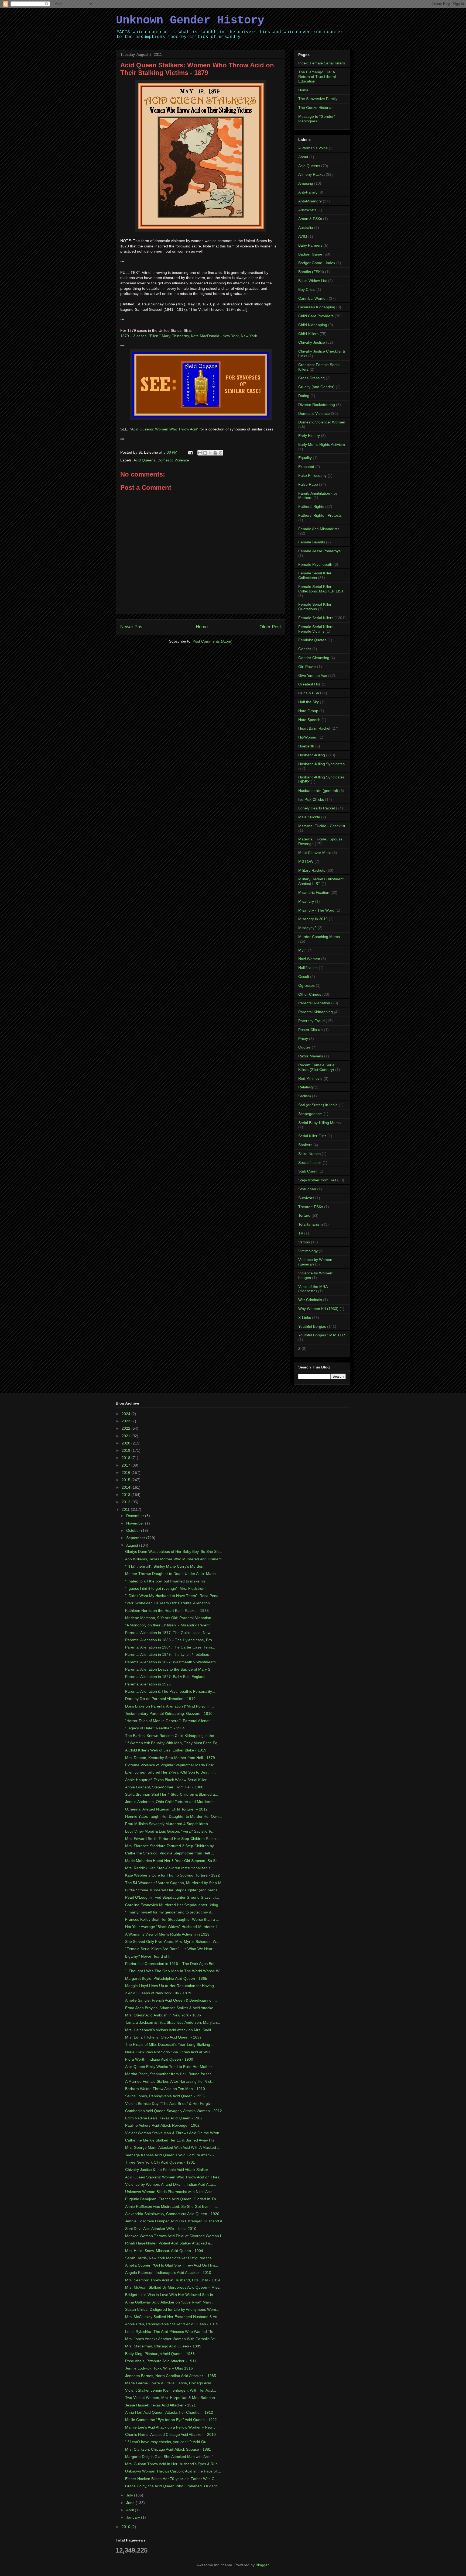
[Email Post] (190, 452)
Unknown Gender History (190, 20)
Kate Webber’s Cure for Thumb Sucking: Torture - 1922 (172, 1875)
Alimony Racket (311, 174)
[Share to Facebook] (215, 453)
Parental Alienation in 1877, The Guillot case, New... (169, 1633)
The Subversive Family (318, 99)
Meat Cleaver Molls (315, 853)
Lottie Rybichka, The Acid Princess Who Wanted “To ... (171, 2332)
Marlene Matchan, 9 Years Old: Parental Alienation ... (170, 1618)
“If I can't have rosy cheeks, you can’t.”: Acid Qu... (167, 2442)
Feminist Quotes (312, 640)
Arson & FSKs (310, 219)
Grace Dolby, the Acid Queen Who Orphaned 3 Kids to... (173, 2486)
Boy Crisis (307, 289)
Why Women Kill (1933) (318, 1309)
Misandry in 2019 (313, 919)
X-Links (305, 1318)
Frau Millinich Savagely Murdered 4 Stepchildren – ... (170, 1824)
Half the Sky (309, 702)
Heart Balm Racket (314, 728)
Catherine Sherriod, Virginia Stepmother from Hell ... (170, 1853)
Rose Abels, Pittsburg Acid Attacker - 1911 (161, 2361)
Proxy (303, 1039)
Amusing (306, 183)
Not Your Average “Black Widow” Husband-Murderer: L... (173, 1927)
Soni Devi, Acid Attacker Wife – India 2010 (161, 2229)
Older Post (270, 627)
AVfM (303, 236)
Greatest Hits (309, 684)
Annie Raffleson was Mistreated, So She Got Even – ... (172, 2206)
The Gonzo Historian (316, 108)
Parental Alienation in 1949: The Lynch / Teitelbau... (169, 1654)
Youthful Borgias (312, 1326)
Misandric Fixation (314, 892)
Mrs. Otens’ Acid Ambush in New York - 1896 (163, 2015)
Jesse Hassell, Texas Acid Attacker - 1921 (160, 2405)
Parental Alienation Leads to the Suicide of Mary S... (169, 1669)
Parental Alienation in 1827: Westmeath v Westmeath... (172, 1662)
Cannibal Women (313, 298)
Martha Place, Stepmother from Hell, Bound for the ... (171, 2074)
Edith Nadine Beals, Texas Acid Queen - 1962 (164, 2118)
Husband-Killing (312, 755)
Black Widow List (313, 281)
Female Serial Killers (316, 618)
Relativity (306, 1087)
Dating (304, 396)
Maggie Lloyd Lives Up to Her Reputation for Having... (171, 1986)
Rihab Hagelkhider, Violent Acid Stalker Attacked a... (169, 2243)
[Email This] (200, 453)
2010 (126, 2527)
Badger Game (310, 254)
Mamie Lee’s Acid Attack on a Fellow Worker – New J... (172, 2427)
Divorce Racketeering (317, 405)
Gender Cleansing (314, 658)
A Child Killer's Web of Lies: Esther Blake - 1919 (166, 1750)
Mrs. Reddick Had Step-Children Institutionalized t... (169, 1868)
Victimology (308, 1251)
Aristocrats (307, 210)
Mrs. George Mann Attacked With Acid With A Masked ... (173, 2147)
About (303, 157)
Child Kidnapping (313, 325)
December (136, 1516)
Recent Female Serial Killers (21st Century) (317, 1067)
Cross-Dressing (311, 378)
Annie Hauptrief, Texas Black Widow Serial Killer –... (169, 1780)
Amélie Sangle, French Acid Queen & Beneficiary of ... (171, 2000)
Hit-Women (308, 737)
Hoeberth (306, 746)
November (136, 1523)
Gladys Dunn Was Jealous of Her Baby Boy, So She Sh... (174, 1551)
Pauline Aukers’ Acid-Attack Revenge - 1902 (162, 2125)
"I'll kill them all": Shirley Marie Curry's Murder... (165, 1566)
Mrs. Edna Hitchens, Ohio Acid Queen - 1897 (163, 2037)
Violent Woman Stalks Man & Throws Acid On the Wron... (174, 2133)
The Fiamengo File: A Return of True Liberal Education (317, 77)
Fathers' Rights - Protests (320, 515)
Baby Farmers (310, 245)
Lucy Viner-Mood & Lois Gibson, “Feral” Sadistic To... (170, 1831)
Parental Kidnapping (316, 1012)
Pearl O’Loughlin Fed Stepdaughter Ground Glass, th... (172, 1897)
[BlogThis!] (205, 453)
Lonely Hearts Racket (317, 808)
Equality (305, 458)
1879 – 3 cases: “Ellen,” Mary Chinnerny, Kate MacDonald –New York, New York (189, 336)
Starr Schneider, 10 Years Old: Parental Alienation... (169, 1603)
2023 (126, 1421)
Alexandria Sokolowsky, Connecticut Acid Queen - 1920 (172, 2214)
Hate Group (308, 711)
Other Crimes (310, 994)
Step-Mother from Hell (317, 1180)
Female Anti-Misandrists (319, 529)
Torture (304, 1215)
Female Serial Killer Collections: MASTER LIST (321, 589)
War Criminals (310, 1300)
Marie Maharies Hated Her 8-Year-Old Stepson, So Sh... (173, 1861)
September (136, 1538)
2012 (126, 1502)
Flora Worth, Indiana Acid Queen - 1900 (159, 2059)
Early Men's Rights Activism (322, 444)
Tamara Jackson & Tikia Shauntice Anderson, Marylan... (173, 2022)
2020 (126, 1443)
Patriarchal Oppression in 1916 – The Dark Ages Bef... (171, 1964)
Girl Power (307, 667)
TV (301, 1233)
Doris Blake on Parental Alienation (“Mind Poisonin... (169, 1706)
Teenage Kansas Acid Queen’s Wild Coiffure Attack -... (171, 2155)
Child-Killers (308, 334)
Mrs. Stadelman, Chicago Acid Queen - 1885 (163, 2346)
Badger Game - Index (317, 263)
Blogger (262, 2565)
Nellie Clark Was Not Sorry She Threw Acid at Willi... (169, 2052)
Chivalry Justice (312, 342)
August (133, 1545)
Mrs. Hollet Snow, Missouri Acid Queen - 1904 (164, 2251)
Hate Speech (309, 720)
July (130, 2495)
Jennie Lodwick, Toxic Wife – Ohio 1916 (159, 2368)
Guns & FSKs (310, 693)
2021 (126, 1436)
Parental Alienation (314, 1003)
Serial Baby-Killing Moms (319, 1123)
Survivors (306, 1198)
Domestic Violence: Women (322, 422)
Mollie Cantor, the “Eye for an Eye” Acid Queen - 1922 (171, 2420)
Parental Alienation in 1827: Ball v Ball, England (165, 1677)
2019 (126, 1450)
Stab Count (308, 1171)
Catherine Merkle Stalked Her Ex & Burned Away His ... (172, 2140)
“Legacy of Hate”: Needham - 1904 (155, 1728)
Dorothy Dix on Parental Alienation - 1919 (160, 1699)
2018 (126, 1458)
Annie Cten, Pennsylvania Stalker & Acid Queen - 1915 (172, 2324)
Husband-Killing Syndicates (321, 764)
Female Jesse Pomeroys (319, 551)
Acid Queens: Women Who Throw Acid (164, 429)
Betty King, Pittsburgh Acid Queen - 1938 (160, 2354)
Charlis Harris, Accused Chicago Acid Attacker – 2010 (170, 2434)
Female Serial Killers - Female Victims (317, 629)
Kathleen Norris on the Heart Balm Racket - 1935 (167, 1611)
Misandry (306, 901)
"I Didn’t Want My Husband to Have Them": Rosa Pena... (173, 1596)
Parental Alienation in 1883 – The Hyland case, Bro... (170, 1640)
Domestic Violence (173, 460)
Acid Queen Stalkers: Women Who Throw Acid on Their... (174, 2177)
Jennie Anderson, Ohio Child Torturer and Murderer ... (171, 1802)
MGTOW (306, 861)
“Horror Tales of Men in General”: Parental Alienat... (169, 1721)
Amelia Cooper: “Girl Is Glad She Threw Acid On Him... (172, 2265)
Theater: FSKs (311, 1207)
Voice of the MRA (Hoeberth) (313, 1289)
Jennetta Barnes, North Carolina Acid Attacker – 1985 (171, 2376)
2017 (126, 1465)
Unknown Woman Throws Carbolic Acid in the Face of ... (173, 2471)
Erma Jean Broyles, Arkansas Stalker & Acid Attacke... (171, 2008)
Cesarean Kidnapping (317, 307)
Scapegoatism (310, 1114)
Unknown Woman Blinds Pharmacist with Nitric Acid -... (172, 2192)
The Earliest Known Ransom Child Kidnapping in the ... (172, 1736)
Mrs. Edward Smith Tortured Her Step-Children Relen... (172, 1839)
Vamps (304, 1242)
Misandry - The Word (316, 910)
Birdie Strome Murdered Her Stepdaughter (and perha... (173, 1890)
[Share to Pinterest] (221, 453)
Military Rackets (312, 870)
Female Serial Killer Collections (315, 575)
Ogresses (306, 985)
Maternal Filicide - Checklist (322, 826)
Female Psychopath (315, 564)
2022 (126, 1428)
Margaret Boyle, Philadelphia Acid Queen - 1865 (166, 1978)
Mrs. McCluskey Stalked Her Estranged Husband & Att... (173, 2317)
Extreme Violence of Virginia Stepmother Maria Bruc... (171, 1765)
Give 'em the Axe (313, 675)
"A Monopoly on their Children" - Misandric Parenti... (169, 1625)
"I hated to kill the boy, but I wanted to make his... (167, 1581)
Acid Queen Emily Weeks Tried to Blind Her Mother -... (171, 2067)
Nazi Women (309, 959)
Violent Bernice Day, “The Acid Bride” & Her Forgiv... (169, 2103)
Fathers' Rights (311, 506)
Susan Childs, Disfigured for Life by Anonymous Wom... (172, 2309)
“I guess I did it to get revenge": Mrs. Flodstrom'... (167, 1588)
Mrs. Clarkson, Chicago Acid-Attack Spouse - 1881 (168, 2449)
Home (202, 627)
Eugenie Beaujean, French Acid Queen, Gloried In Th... (172, 2199)
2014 (126, 1487)
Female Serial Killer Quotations (315, 607)
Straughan (307, 1189)
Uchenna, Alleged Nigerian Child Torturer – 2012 (166, 1809)
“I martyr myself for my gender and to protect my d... (170, 1912)
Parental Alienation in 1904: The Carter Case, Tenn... (170, 1647)
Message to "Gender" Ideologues (317, 119)
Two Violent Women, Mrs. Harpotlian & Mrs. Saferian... (172, 2398)
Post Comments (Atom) (213, 641)
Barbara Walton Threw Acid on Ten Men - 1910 (165, 2089)
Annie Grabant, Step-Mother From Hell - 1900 (164, 1787)
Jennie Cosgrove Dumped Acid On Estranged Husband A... (175, 2221)
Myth (302, 950)
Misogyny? (307, 928)
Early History (309, 436)
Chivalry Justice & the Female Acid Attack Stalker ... (169, 2170)
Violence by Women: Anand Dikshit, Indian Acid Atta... (171, 2184)
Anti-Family (308, 192)
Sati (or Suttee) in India (318, 1105)
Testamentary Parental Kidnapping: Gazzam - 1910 (169, 1713)
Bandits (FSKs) (311, 272)
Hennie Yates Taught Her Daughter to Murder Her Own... (174, 1816)
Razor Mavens (311, 1056)
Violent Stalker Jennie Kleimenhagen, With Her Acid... (171, 2390)
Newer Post (132, 627)
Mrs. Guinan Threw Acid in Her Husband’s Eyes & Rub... (173, 2464)
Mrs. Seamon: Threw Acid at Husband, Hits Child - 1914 (173, 2280)
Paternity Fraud (311, 1021)
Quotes (304, 1047)
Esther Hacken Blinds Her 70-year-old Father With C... (171, 2479)
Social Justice (310, 1163)
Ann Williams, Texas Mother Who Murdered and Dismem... (175, 1559)
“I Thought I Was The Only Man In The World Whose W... (174, 1971)
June (131, 2503)
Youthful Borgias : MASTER (322, 1335)
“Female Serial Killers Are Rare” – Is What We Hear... (170, 1949)
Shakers (305, 1145)
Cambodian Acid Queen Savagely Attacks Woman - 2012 (174, 2111)
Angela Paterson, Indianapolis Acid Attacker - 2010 (168, 2272)
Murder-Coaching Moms (319, 937)
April (131, 2510)
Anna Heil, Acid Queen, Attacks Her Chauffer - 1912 (169, 2412)
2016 (126, 1473)
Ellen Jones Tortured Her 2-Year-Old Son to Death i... (170, 1772)
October (134, 1530)
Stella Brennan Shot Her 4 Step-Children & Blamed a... (172, 1794)
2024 (126, 1414)
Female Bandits (312, 542)
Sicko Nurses (309, 1154)
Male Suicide (309, 817)
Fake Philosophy (312, 475)
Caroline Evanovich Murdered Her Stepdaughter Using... (173, 1905)
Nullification (308, 968)
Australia (306, 227)
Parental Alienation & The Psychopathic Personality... (170, 1691)
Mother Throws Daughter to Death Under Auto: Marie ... (173, 1574)
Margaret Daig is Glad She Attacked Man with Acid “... (171, 2457)
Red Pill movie (310, 1078)
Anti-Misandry (310, 201)
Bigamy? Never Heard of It (148, 1956)
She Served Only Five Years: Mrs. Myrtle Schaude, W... (172, 1942)
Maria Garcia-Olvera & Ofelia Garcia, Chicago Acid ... (170, 2383)
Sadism (305, 1096)
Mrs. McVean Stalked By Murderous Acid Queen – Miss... (174, 2287)
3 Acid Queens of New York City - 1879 (158, 1993)
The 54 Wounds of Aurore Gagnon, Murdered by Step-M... (175, 1883)
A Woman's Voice (313, 148)
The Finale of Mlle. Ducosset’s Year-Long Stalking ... (170, 2044)
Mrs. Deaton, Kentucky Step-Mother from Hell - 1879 (170, 1758)
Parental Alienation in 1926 (148, 1684)
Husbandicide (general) (318, 791)
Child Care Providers (316, 316)
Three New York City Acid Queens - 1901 (160, 2162)
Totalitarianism (311, 1224)
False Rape (308, 484)
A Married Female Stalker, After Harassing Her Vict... (170, 2081)
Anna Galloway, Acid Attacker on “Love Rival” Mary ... (170, 2302)
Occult (304, 977)
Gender (305, 649)
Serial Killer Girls (312, 1136)
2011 (126, 1509)
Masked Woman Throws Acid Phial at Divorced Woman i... (175, 2236)
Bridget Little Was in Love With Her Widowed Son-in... (171, 2295)
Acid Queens (144, 460)
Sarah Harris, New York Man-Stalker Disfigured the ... (171, 2258)
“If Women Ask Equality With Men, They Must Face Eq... (173, 1743)
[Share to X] (210, 453)
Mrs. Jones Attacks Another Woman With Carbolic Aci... (172, 2339)
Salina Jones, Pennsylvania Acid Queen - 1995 (165, 2096)
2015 (126, 1480)
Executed (306, 467)
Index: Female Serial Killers (322, 63)
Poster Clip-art (311, 1030)
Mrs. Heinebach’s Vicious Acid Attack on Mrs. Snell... (170, 2030)
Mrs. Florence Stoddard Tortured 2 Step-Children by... (171, 1846)
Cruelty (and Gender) (316, 387)
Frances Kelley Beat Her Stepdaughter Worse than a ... (172, 1919)
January (134, 2517)
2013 (126, 1495)
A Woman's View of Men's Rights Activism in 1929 (167, 1934)
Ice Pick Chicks (311, 799)
